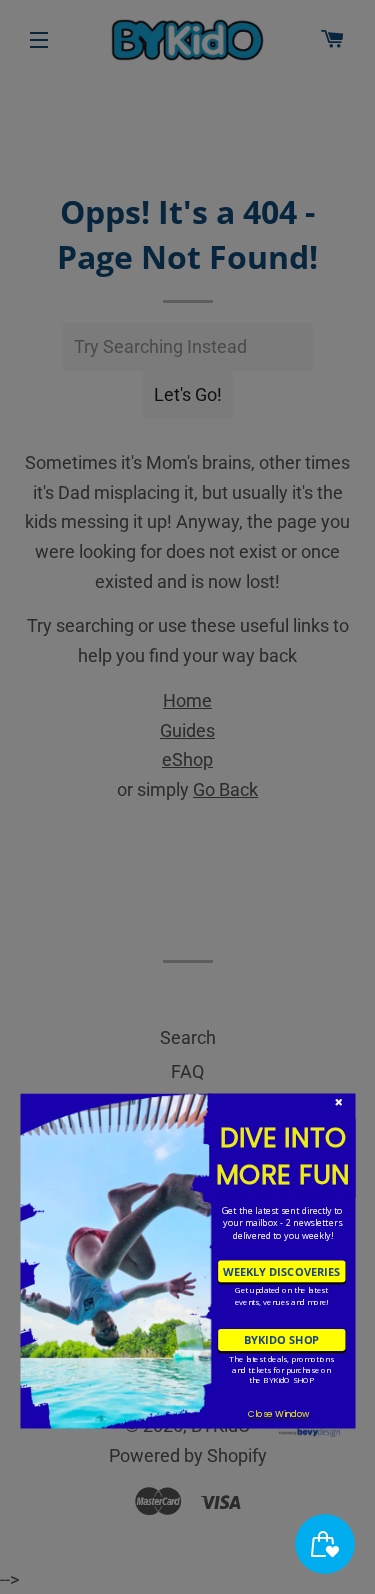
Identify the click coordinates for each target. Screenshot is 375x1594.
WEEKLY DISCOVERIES (281, 1270)
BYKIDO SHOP (281, 1339)
